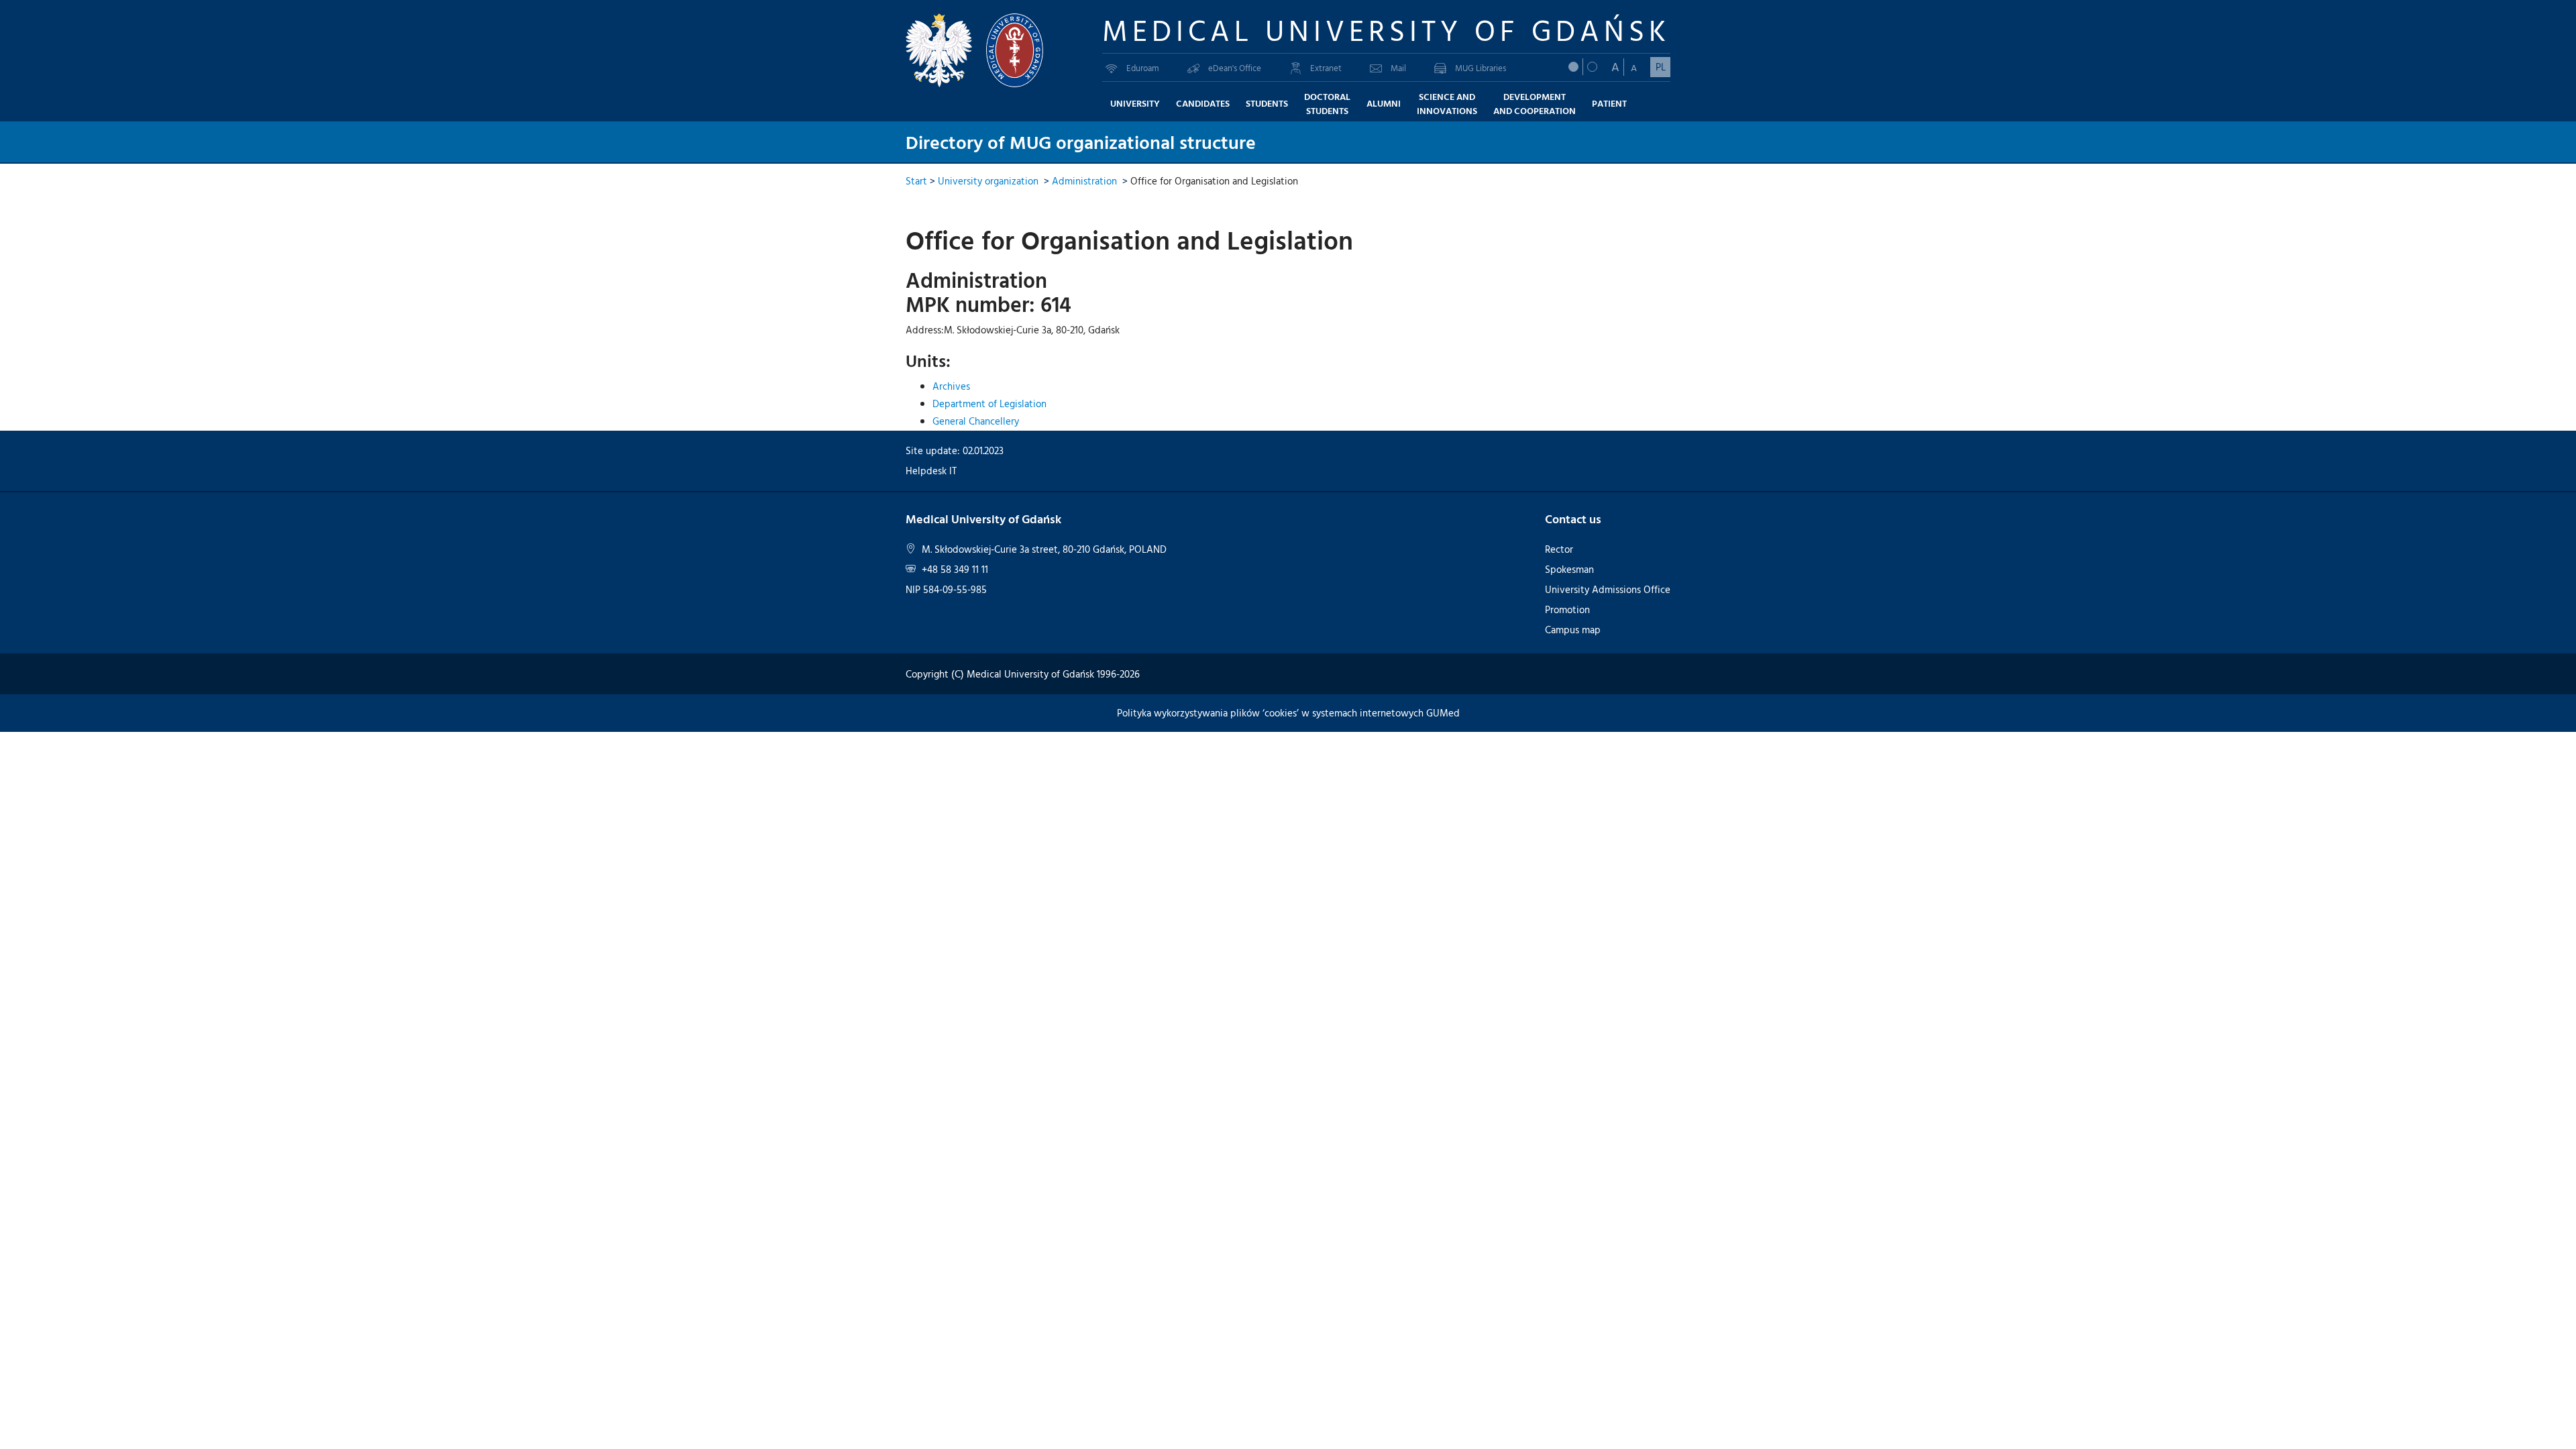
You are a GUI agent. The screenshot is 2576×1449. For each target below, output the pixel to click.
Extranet (1326, 68)
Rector (1559, 549)
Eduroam (1143, 68)
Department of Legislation (989, 404)
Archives (951, 386)
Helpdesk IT (931, 471)
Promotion (1567, 609)
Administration (1084, 181)
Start (916, 181)
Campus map (1573, 630)
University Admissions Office (1608, 589)
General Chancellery (976, 421)
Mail (1398, 68)
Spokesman (1569, 569)
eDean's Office (1235, 68)
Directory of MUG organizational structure (1081, 142)
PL (1661, 67)
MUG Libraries (1481, 68)
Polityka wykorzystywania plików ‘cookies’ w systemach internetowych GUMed (1288, 713)
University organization (988, 181)
